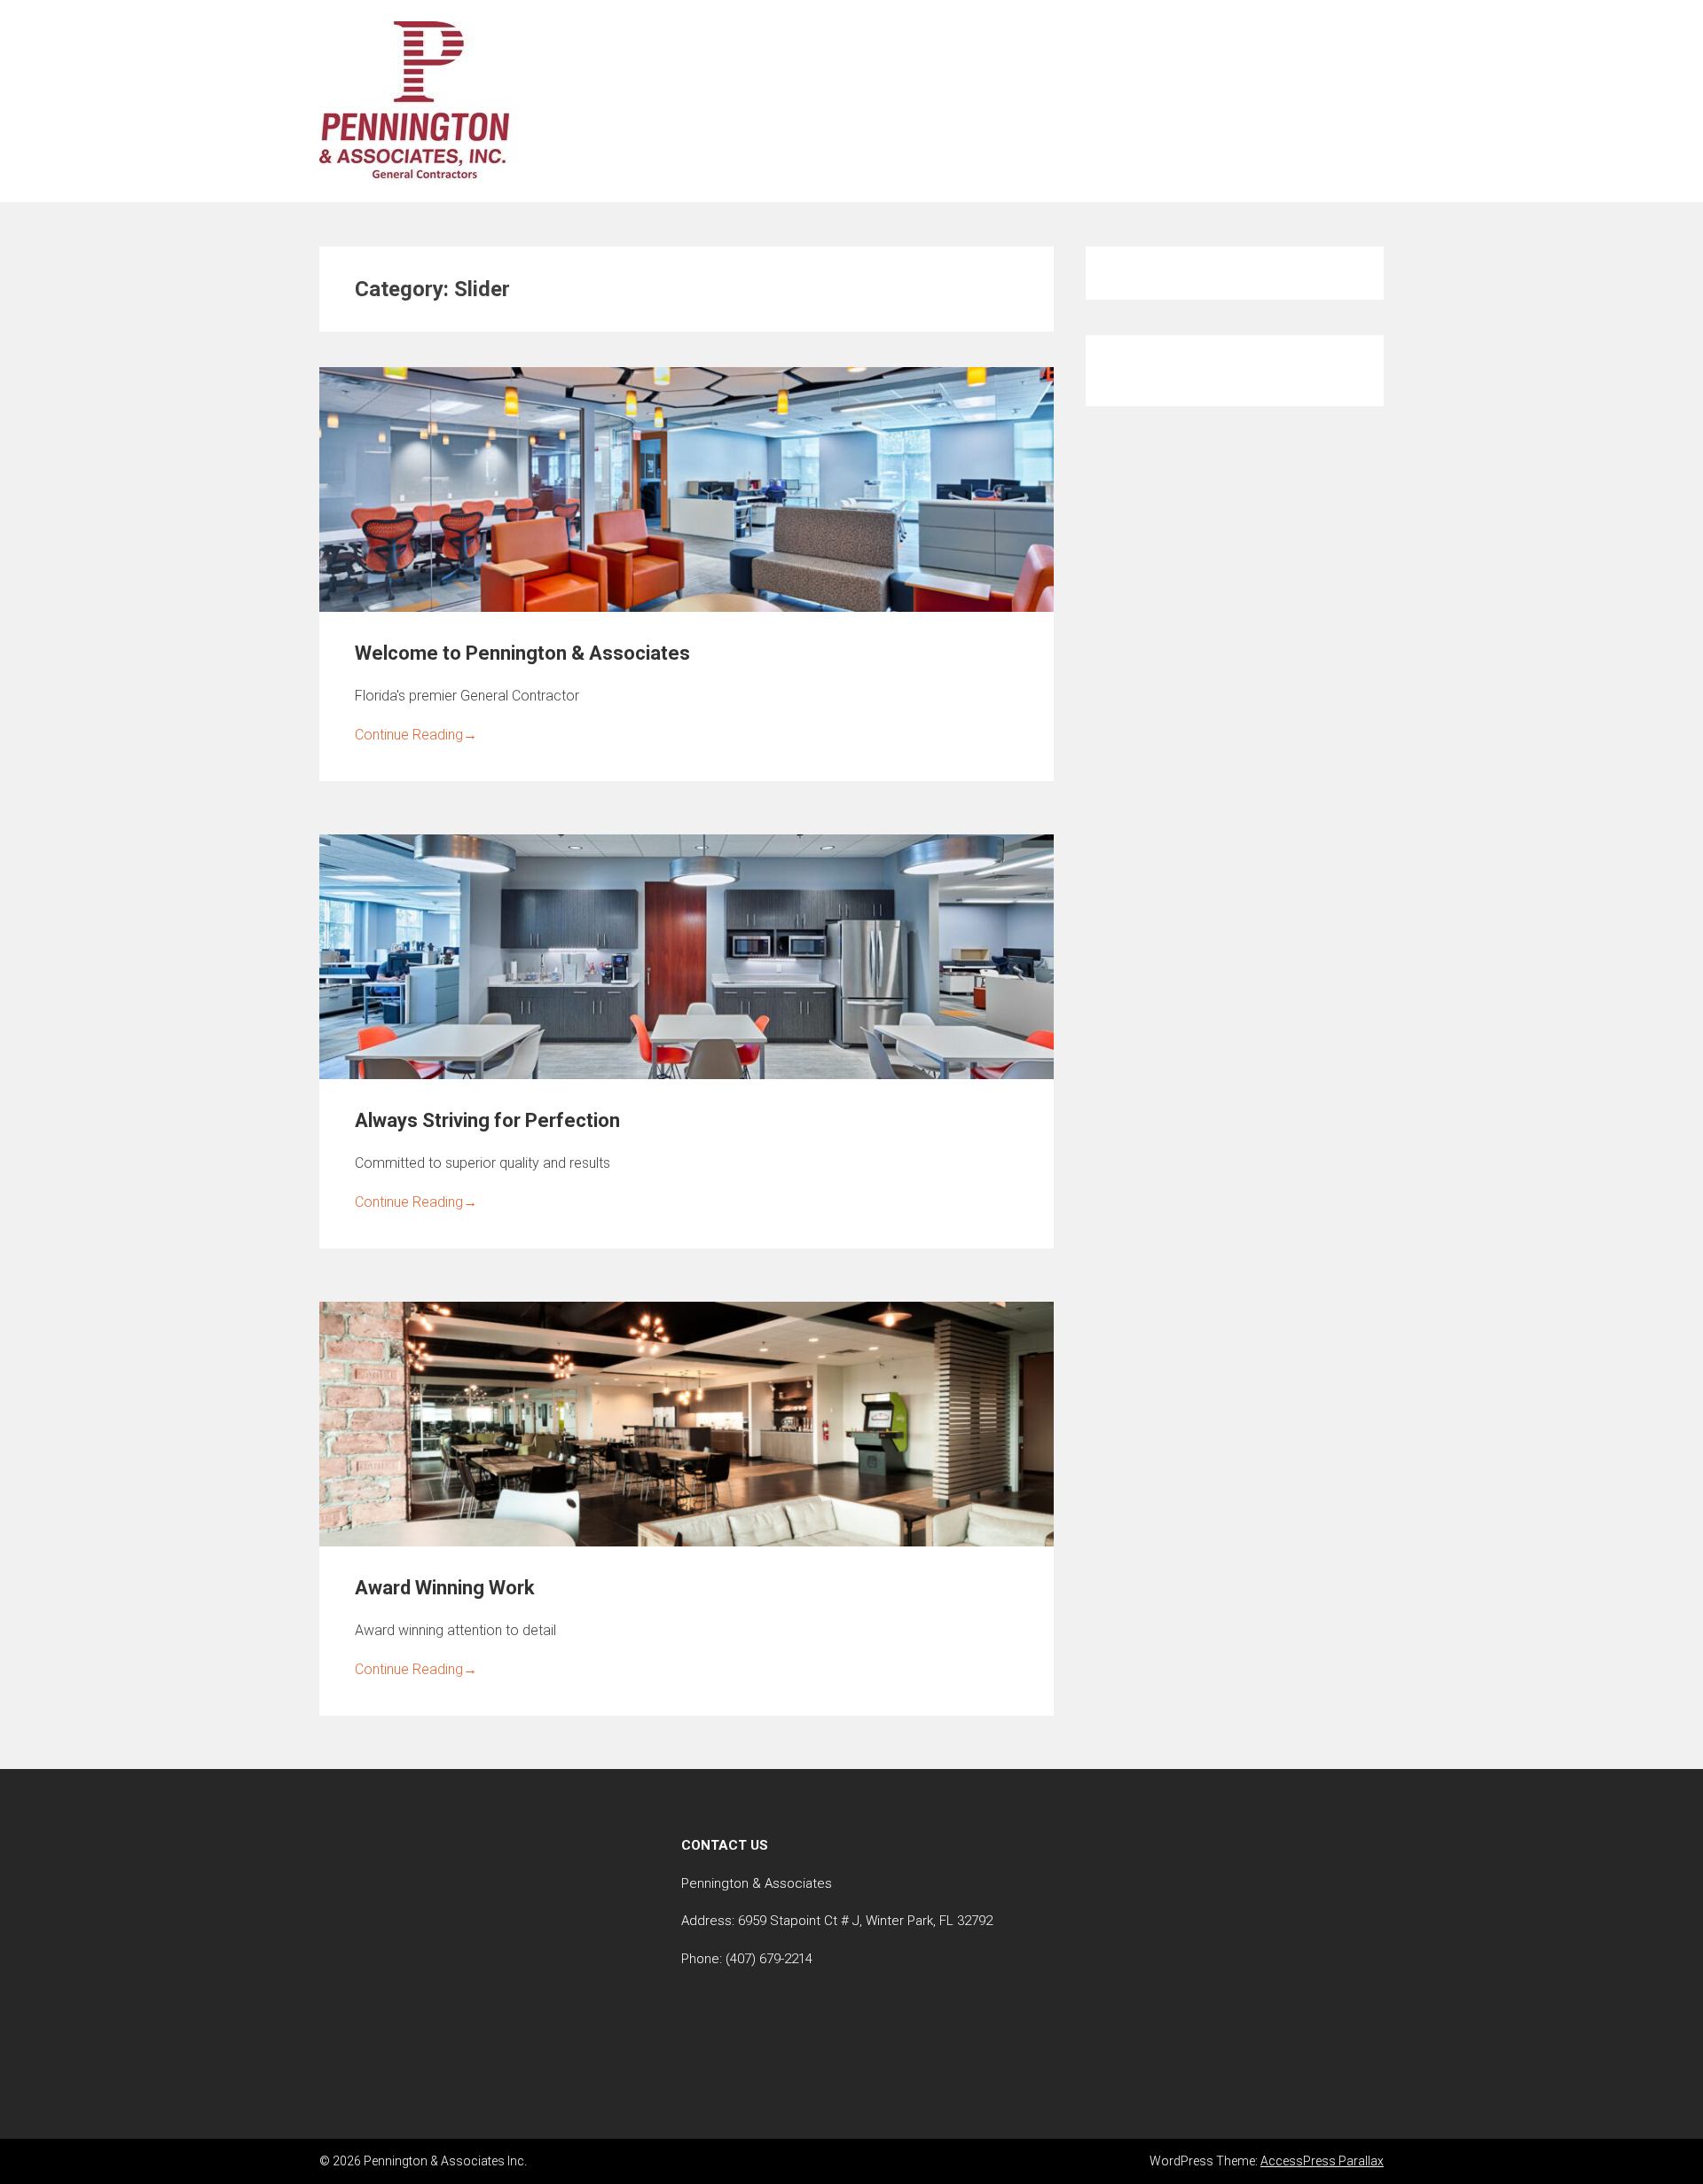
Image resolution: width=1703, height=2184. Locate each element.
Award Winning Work (445, 1588)
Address (706, 1921)
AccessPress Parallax (1322, 2161)
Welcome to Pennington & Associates (522, 653)
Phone (700, 1959)
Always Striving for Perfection (487, 1120)
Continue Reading (416, 735)
